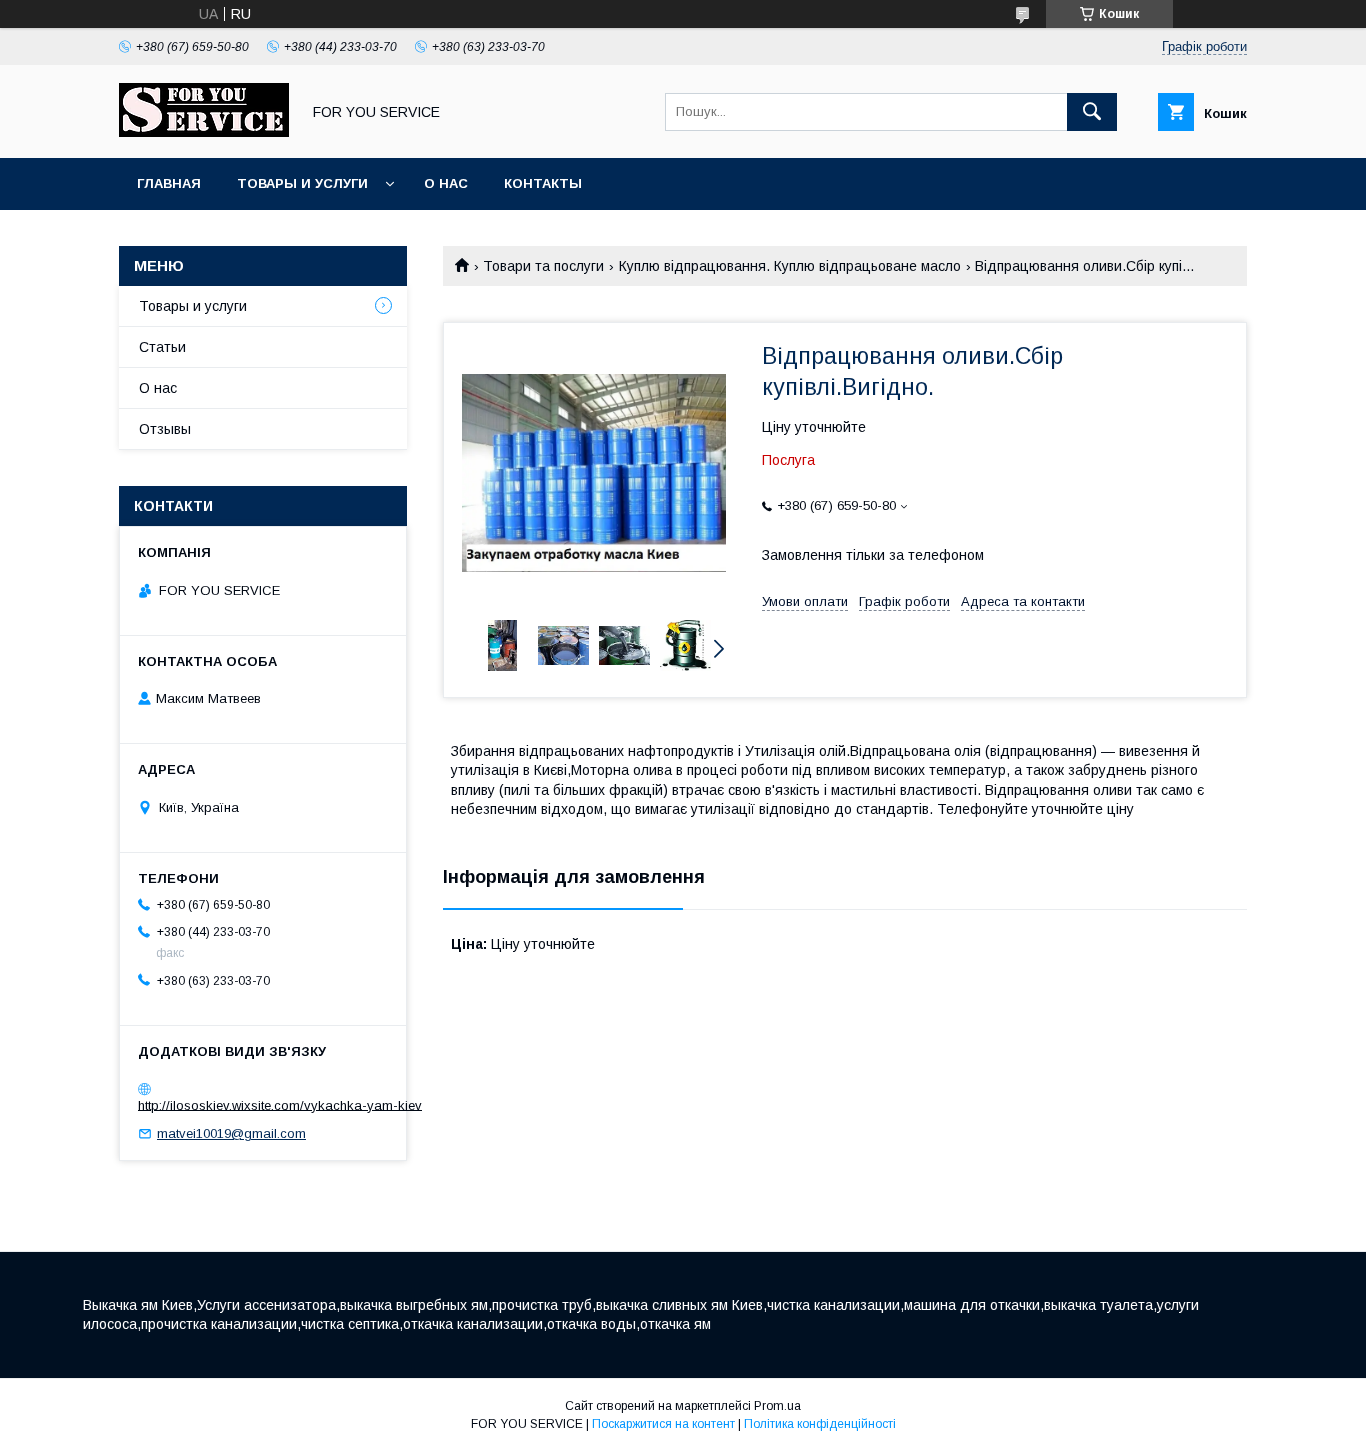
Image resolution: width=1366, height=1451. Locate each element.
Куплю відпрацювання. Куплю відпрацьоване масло (790, 266)
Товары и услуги (302, 183)
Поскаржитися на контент (663, 1424)
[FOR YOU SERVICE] (204, 132)
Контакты (543, 183)
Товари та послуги (543, 266)
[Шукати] (1092, 112)
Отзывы (165, 429)
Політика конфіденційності (820, 1424)
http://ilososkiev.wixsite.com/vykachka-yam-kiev (280, 1104)
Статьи (162, 347)
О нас (446, 183)
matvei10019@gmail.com (231, 1133)
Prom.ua (777, 1406)
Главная (169, 183)
